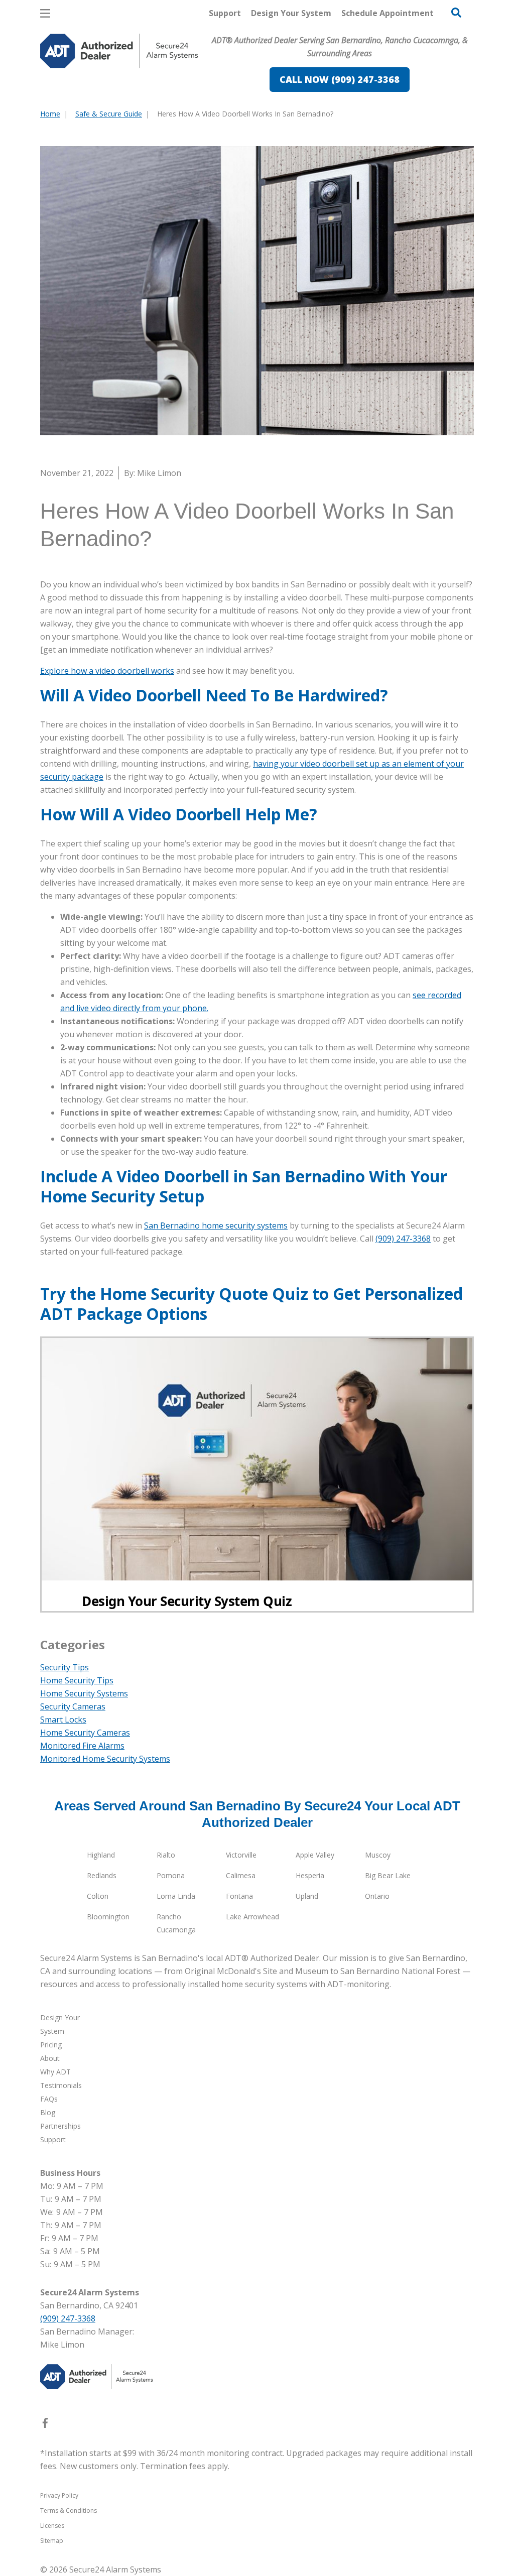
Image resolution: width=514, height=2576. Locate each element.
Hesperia (310, 1875)
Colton (98, 1896)
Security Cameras (73, 1706)
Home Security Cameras (85, 1733)
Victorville (241, 1855)
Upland (307, 1896)
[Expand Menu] (177, 93)
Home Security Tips (77, 1680)
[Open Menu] (45, 13)
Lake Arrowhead (252, 1917)
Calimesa (241, 1875)
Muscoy (378, 1855)
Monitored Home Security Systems (105, 1759)
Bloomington (108, 1917)
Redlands (102, 1875)
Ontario (377, 1896)
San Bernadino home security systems (216, 1225)
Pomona (171, 1875)
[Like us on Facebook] (45, 2425)
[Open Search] (456, 13)
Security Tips (65, 1667)
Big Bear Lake (388, 1875)
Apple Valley (315, 1855)
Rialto (166, 1855)
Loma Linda (176, 1896)
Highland (101, 1855)
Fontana (239, 1896)
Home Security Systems (84, 1693)
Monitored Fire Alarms (82, 1746)
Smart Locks (63, 1720)
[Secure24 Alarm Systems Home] (119, 51)
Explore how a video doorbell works (107, 671)
